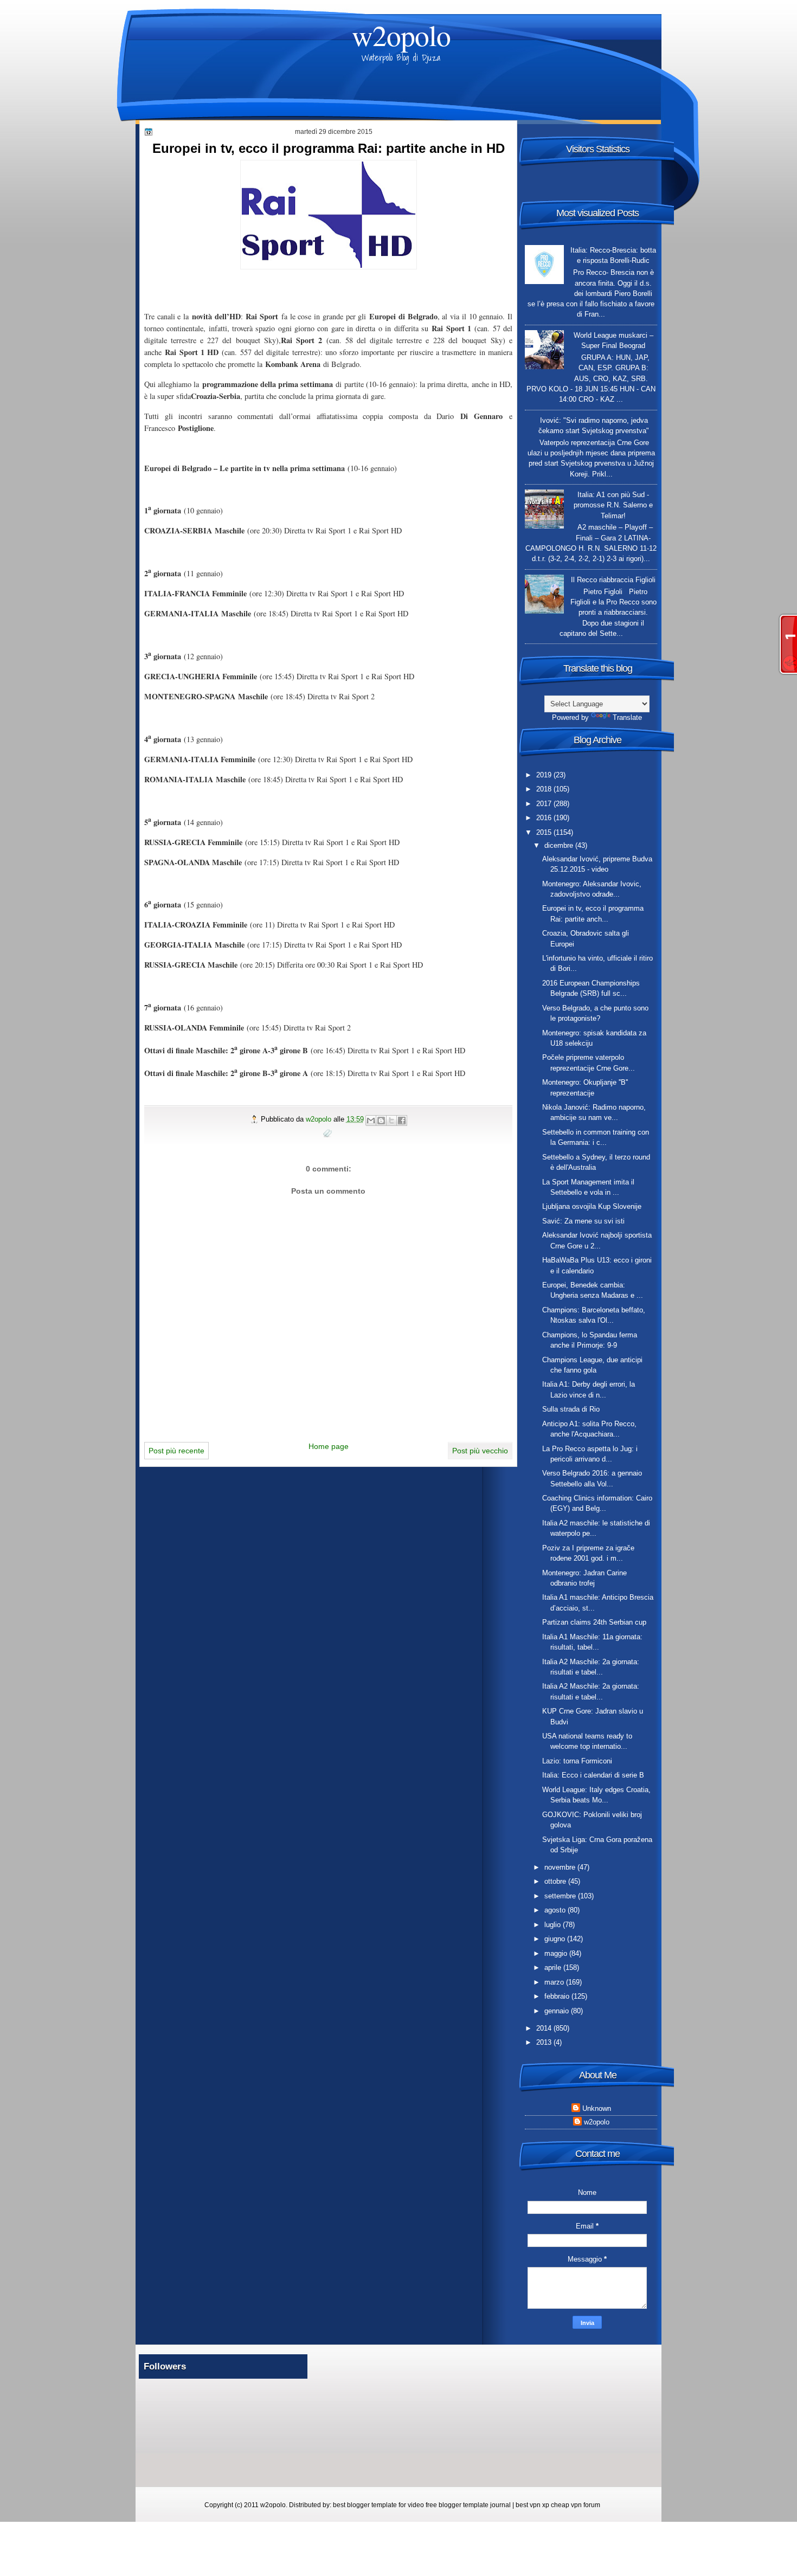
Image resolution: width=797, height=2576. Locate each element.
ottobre (556, 1881)
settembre (561, 1896)
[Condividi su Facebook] (402, 1120)
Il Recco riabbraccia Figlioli (613, 580)
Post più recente (176, 1451)
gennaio (558, 2011)
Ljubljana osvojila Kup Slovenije (592, 1206)
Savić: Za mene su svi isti (583, 1221)
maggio (557, 1953)
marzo (555, 1982)
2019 (545, 775)
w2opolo (401, 35)
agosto (556, 1910)
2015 (545, 832)
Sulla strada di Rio (571, 1409)
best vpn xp (533, 2505)
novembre (561, 1867)
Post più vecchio (480, 1451)
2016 (545, 818)
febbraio (558, 1996)
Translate (627, 717)
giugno (556, 1939)
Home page (329, 1446)
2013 (545, 2042)
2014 (545, 2028)
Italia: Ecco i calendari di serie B (593, 1775)
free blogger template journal (468, 2505)
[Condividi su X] (391, 1120)
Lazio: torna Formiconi (577, 1761)
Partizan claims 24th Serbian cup (594, 1622)
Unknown (597, 2108)
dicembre (560, 845)
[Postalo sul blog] (381, 1120)
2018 (545, 789)
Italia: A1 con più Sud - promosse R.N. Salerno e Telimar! (613, 505)
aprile (554, 1968)
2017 (545, 804)
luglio (554, 1925)
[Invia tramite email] (371, 1120)
